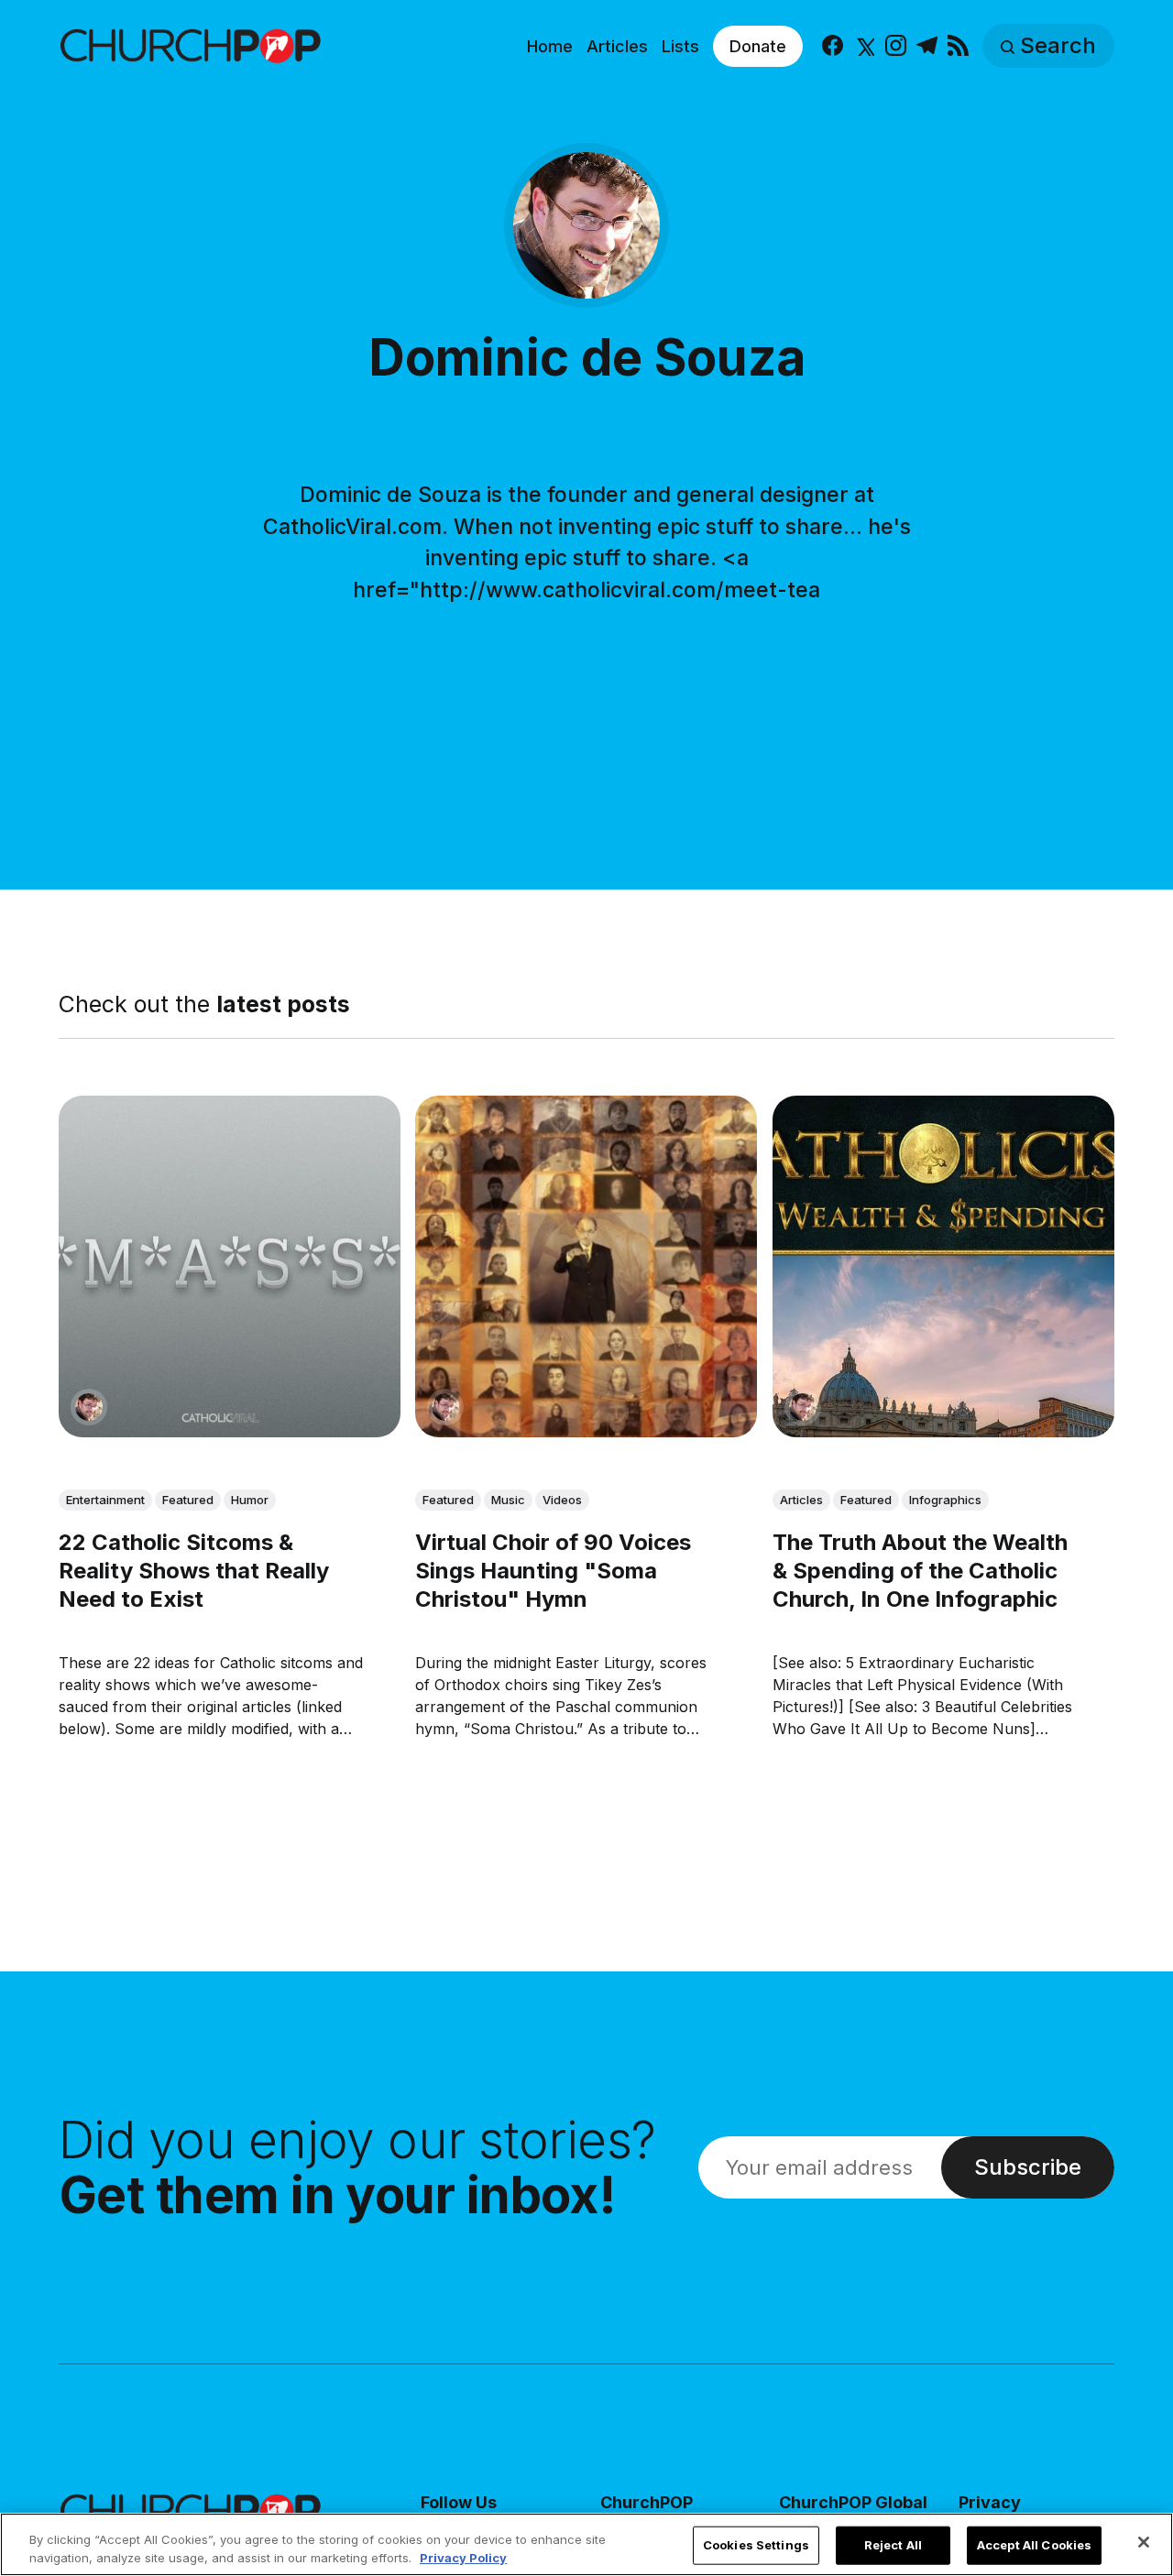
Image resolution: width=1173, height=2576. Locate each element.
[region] (586, 2544)
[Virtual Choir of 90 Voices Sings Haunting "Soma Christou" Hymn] (586, 1266)
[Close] (1144, 2542)
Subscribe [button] (1028, 2167)
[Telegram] (927, 46)
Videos (562, 1500)
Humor (250, 1500)
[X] (864, 46)
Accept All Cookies (1034, 2545)
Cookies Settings (756, 2545)
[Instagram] (896, 46)
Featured (188, 1500)
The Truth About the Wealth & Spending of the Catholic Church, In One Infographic (920, 1571)
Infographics (945, 1500)
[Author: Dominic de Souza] (89, 1407)
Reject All (893, 2545)
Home (550, 46)
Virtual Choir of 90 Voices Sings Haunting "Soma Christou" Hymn (553, 1571)
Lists (680, 46)
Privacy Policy (463, 2557)
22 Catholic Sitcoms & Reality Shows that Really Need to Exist (194, 1571)
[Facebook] (833, 46)
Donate (758, 46)
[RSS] (958, 46)
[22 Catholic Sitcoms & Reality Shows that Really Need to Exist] (230, 1266)
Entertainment (105, 1500)
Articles (617, 46)
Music (508, 1500)
